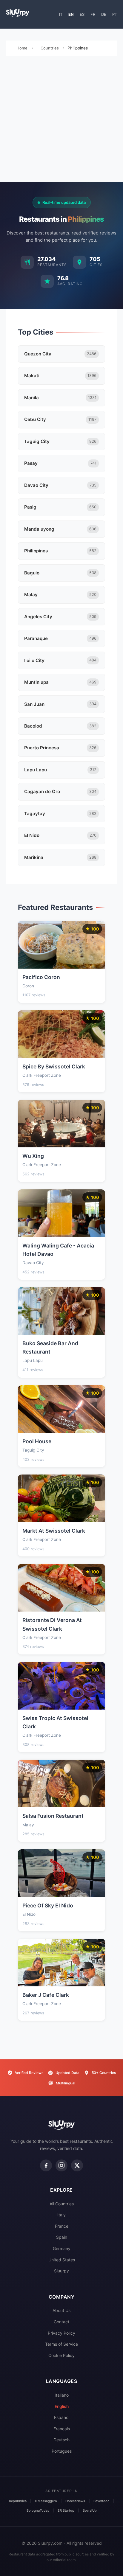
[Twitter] (77, 2165)
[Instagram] (61, 2165)
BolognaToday (38, 2510)
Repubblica (18, 2501)
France (62, 2226)
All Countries (62, 2204)
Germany (62, 2248)
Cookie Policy (61, 2355)
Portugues (62, 2451)
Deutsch (61, 2440)
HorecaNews (75, 2501)
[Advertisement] (61, 120)
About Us (61, 2310)
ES (82, 14)
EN (71, 14)
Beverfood (102, 2501)
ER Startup (66, 2510)
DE (104, 14)
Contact (61, 2322)
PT (115, 14)
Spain (62, 2237)
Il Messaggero (46, 2501)
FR (93, 14)
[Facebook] (46, 2165)
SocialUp (90, 2510)
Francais (62, 2429)
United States (62, 2260)
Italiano (62, 2395)
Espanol (62, 2417)
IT (61, 14)
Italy (61, 2215)
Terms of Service (61, 2344)
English (62, 2406)
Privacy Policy (61, 2333)
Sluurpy (61, 2271)
